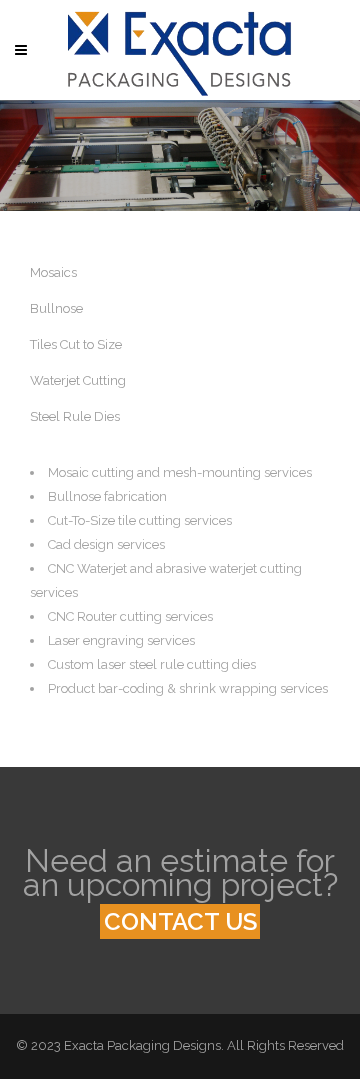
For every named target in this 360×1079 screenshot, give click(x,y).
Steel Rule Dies (75, 416)
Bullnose (56, 308)
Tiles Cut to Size (76, 344)
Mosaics (53, 272)
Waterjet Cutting (78, 380)
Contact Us (180, 921)
